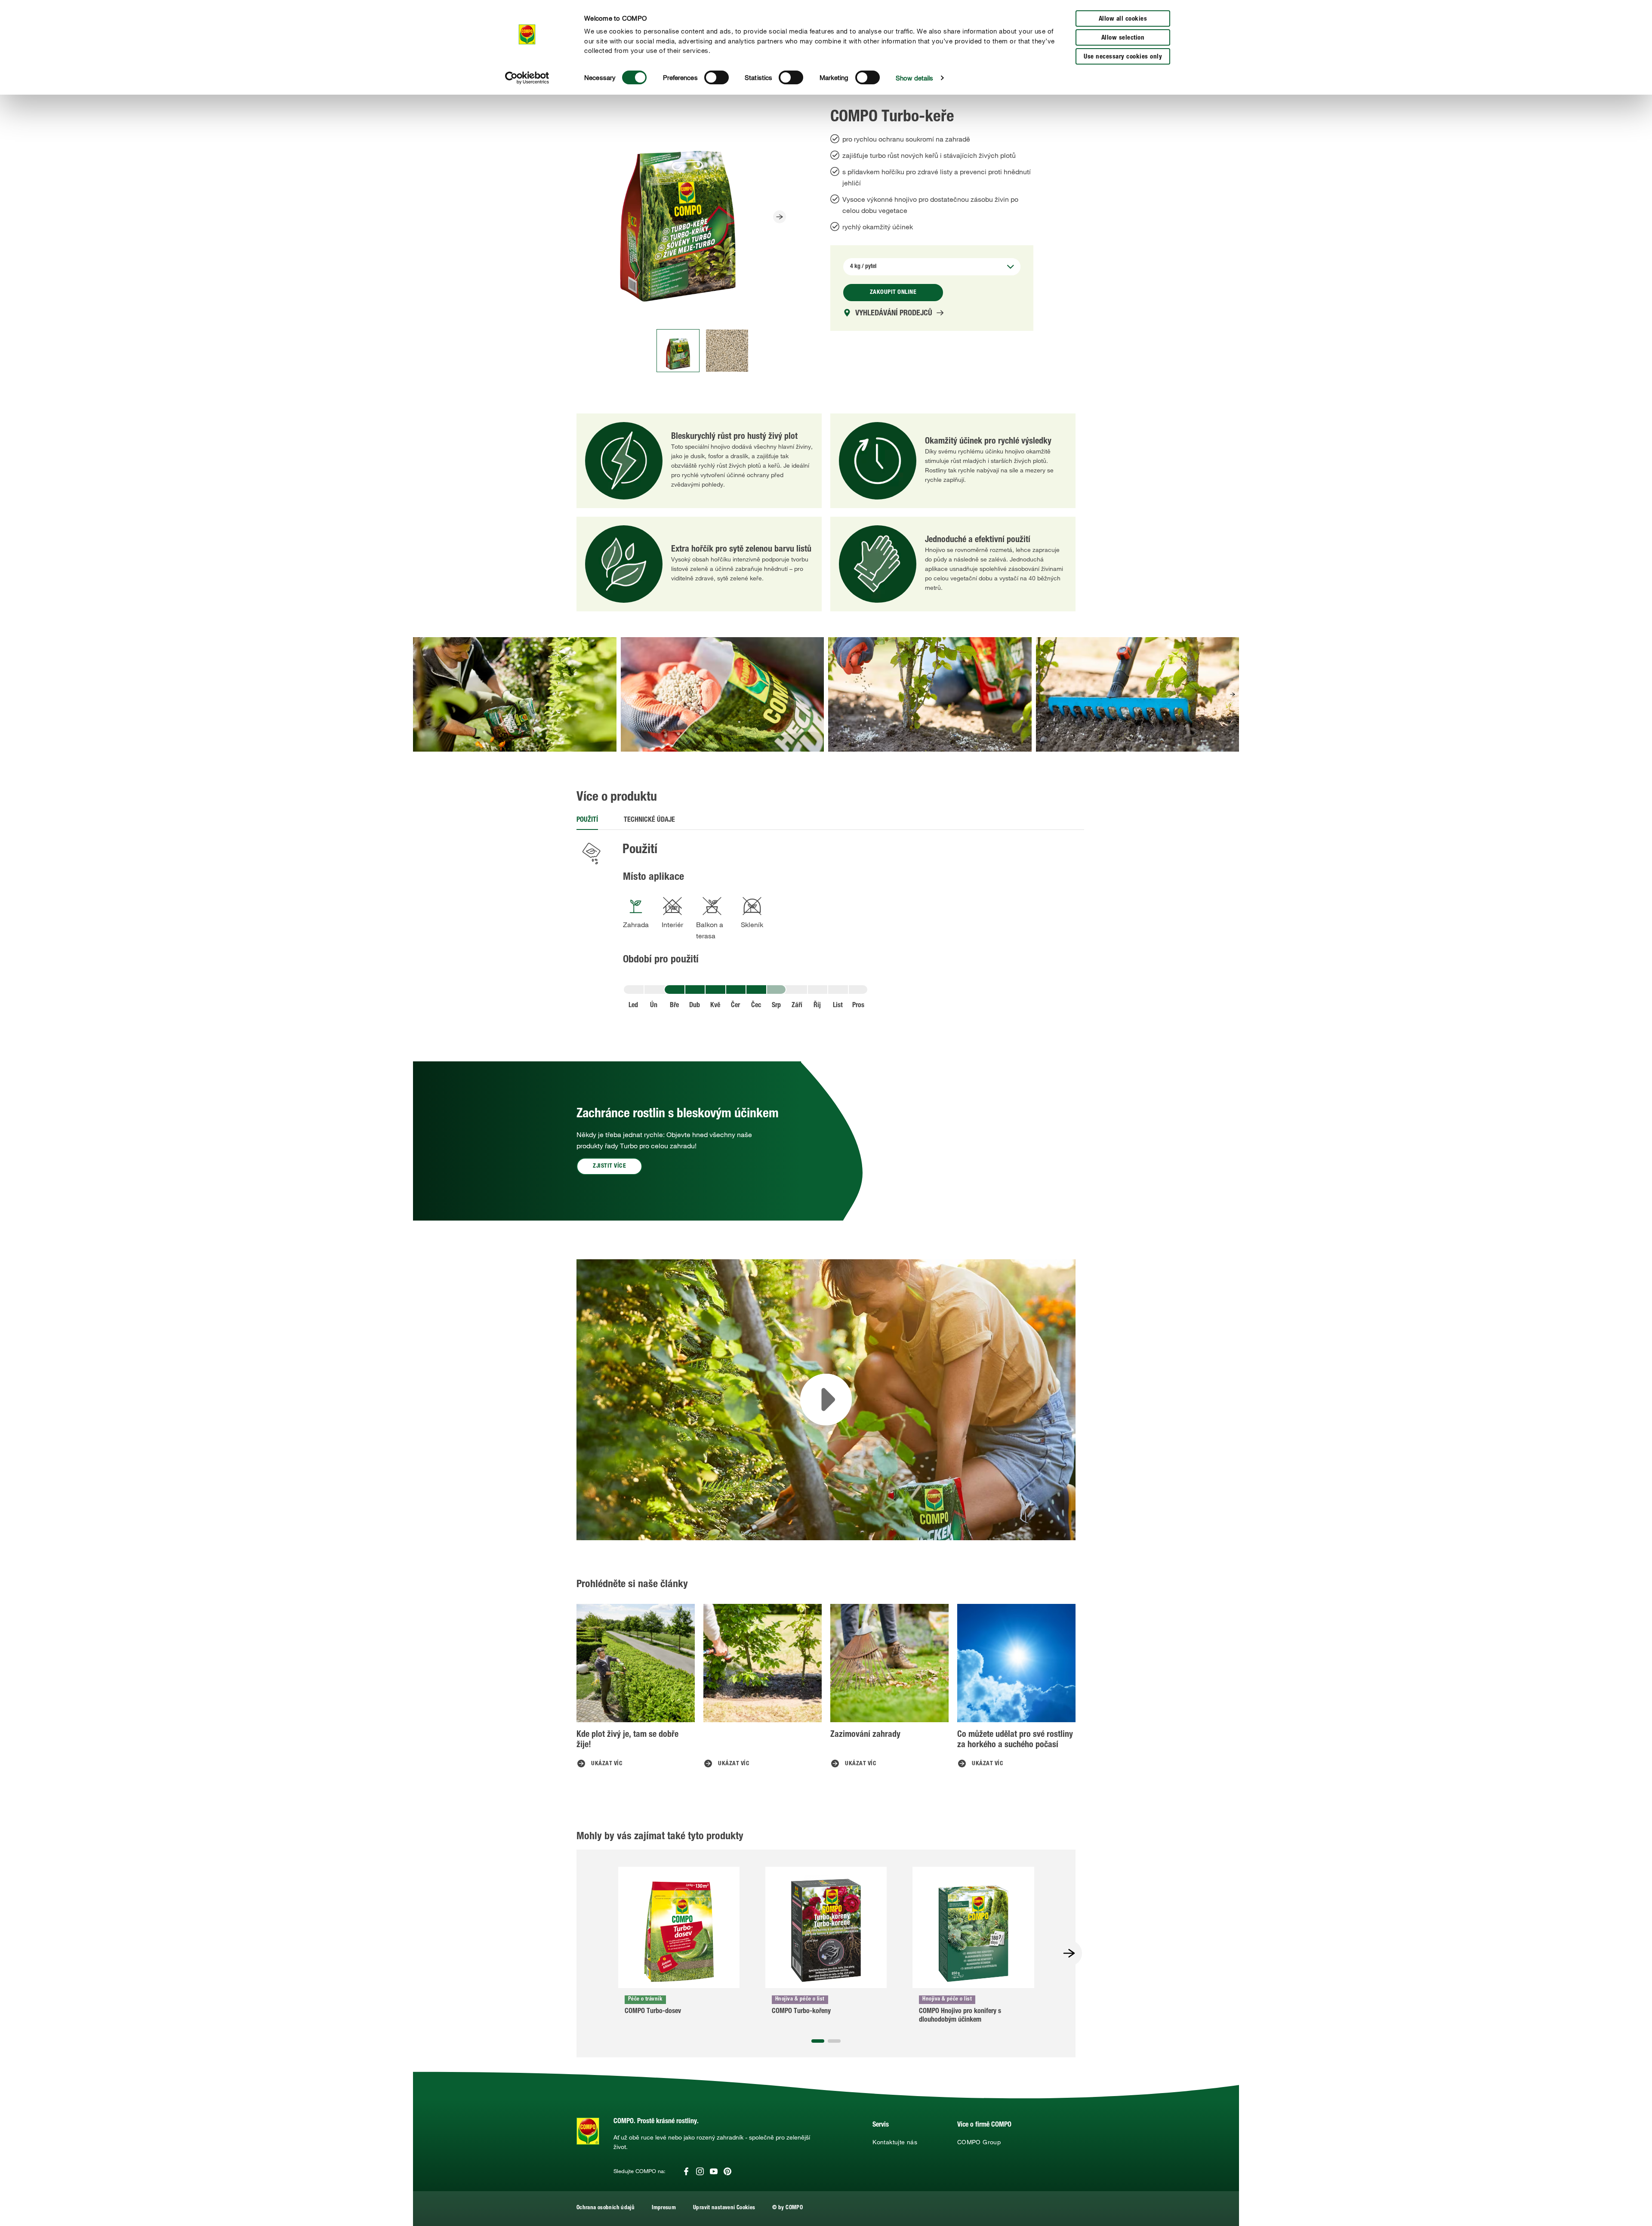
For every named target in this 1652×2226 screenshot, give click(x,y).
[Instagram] (700, 2171)
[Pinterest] (727, 2171)
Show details (914, 78)
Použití (587, 820)
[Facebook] (686, 2171)
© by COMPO (787, 2208)
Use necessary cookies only (1123, 57)
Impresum (664, 2208)
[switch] (717, 77)
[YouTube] (714, 2171)
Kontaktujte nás (895, 2142)
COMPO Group (979, 2142)
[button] (1233, 694)
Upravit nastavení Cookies (724, 2208)
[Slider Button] (780, 217)
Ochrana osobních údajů (606, 2208)
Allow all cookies (1123, 19)
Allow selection (1123, 38)
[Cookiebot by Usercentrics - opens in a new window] (527, 78)
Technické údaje (649, 820)
